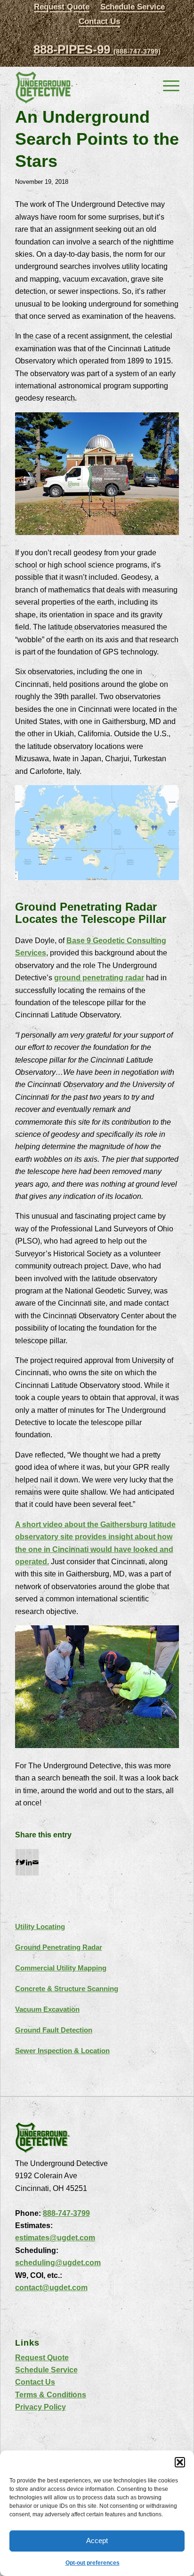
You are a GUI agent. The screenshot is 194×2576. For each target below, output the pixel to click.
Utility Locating (40, 1926)
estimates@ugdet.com (55, 2238)
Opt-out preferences (93, 2563)
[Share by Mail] (36, 1862)
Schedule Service (46, 2370)
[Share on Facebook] (17, 1862)
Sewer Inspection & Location (62, 2051)
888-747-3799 (66, 2213)
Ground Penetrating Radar (59, 1947)
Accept (97, 2541)
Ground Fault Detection (54, 2030)
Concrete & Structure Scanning (67, 1989)
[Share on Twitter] (22, 1862)
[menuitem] (62, 7)
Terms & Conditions (51, 2395)
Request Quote (42, 2358)
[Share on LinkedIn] (29, 1862)
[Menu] (166, 85)
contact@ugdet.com (51, 2288)
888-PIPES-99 (97, 49)
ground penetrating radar (99, 978)
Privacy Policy (40, 2407)
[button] (180, 2462)
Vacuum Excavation (47, 2009)
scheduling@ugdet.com (58, 2263)
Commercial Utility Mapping (61, 1968)
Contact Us (99, 21)
